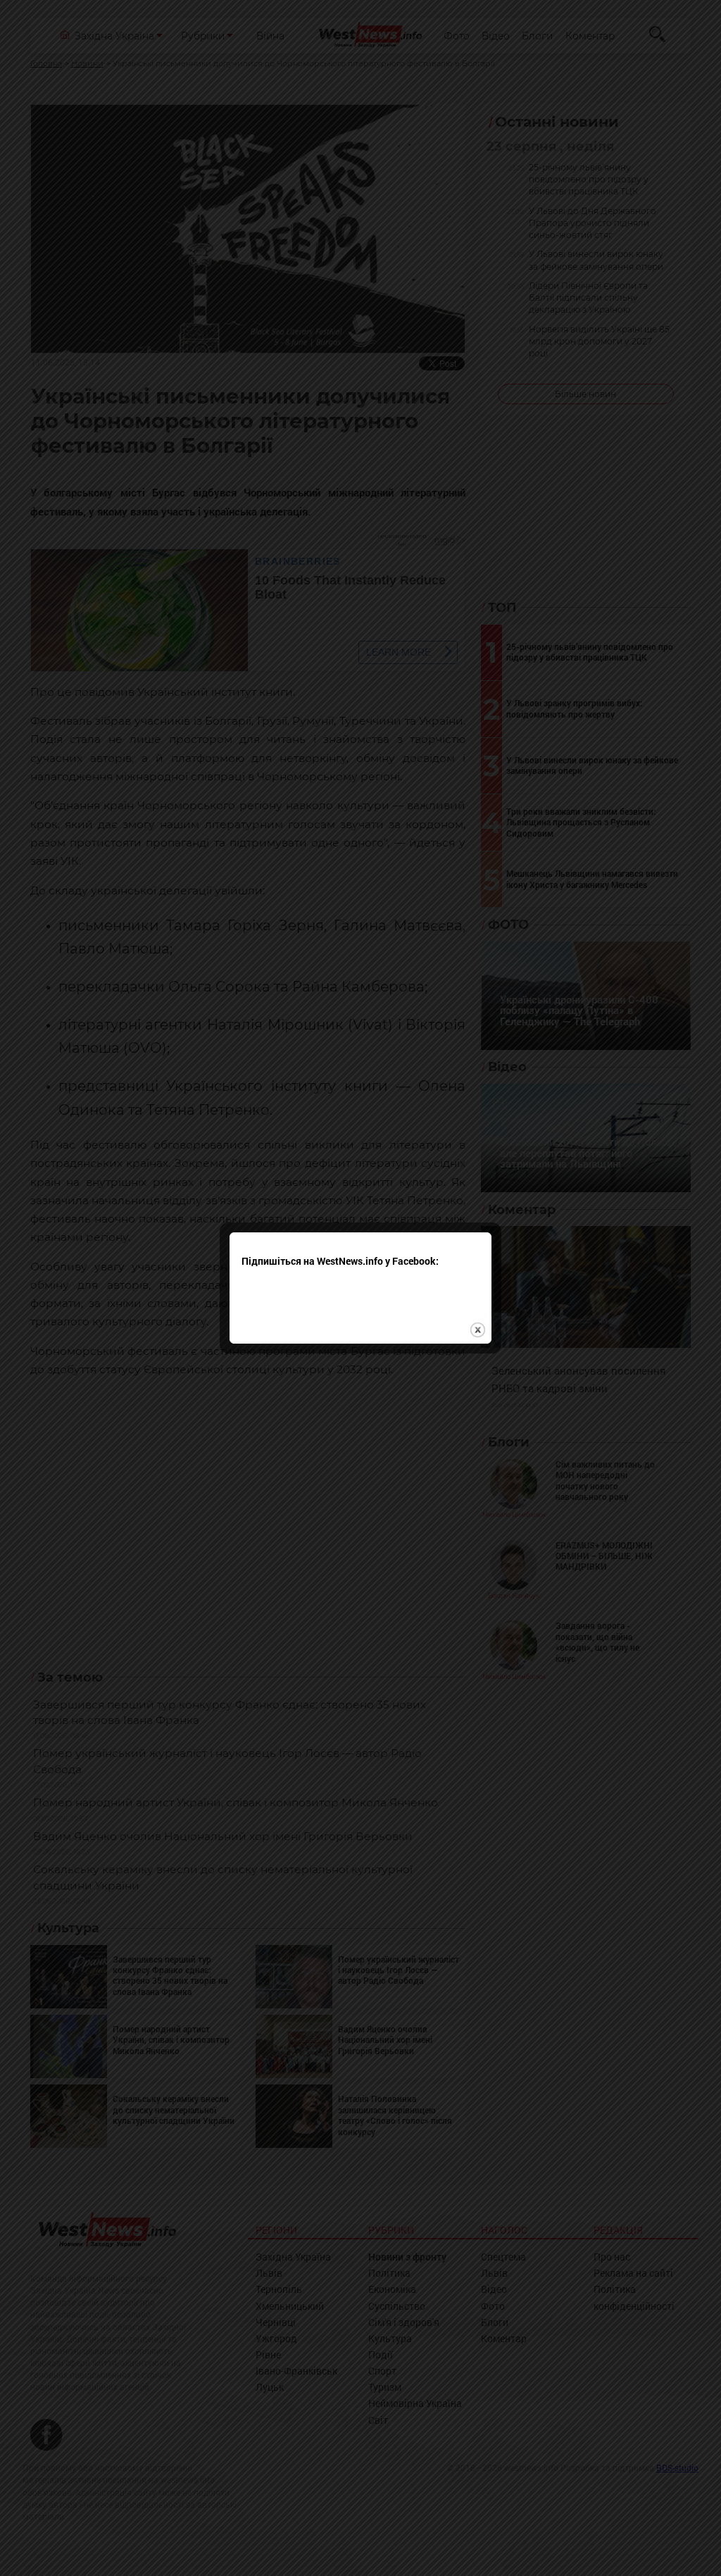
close (478, 1330)
